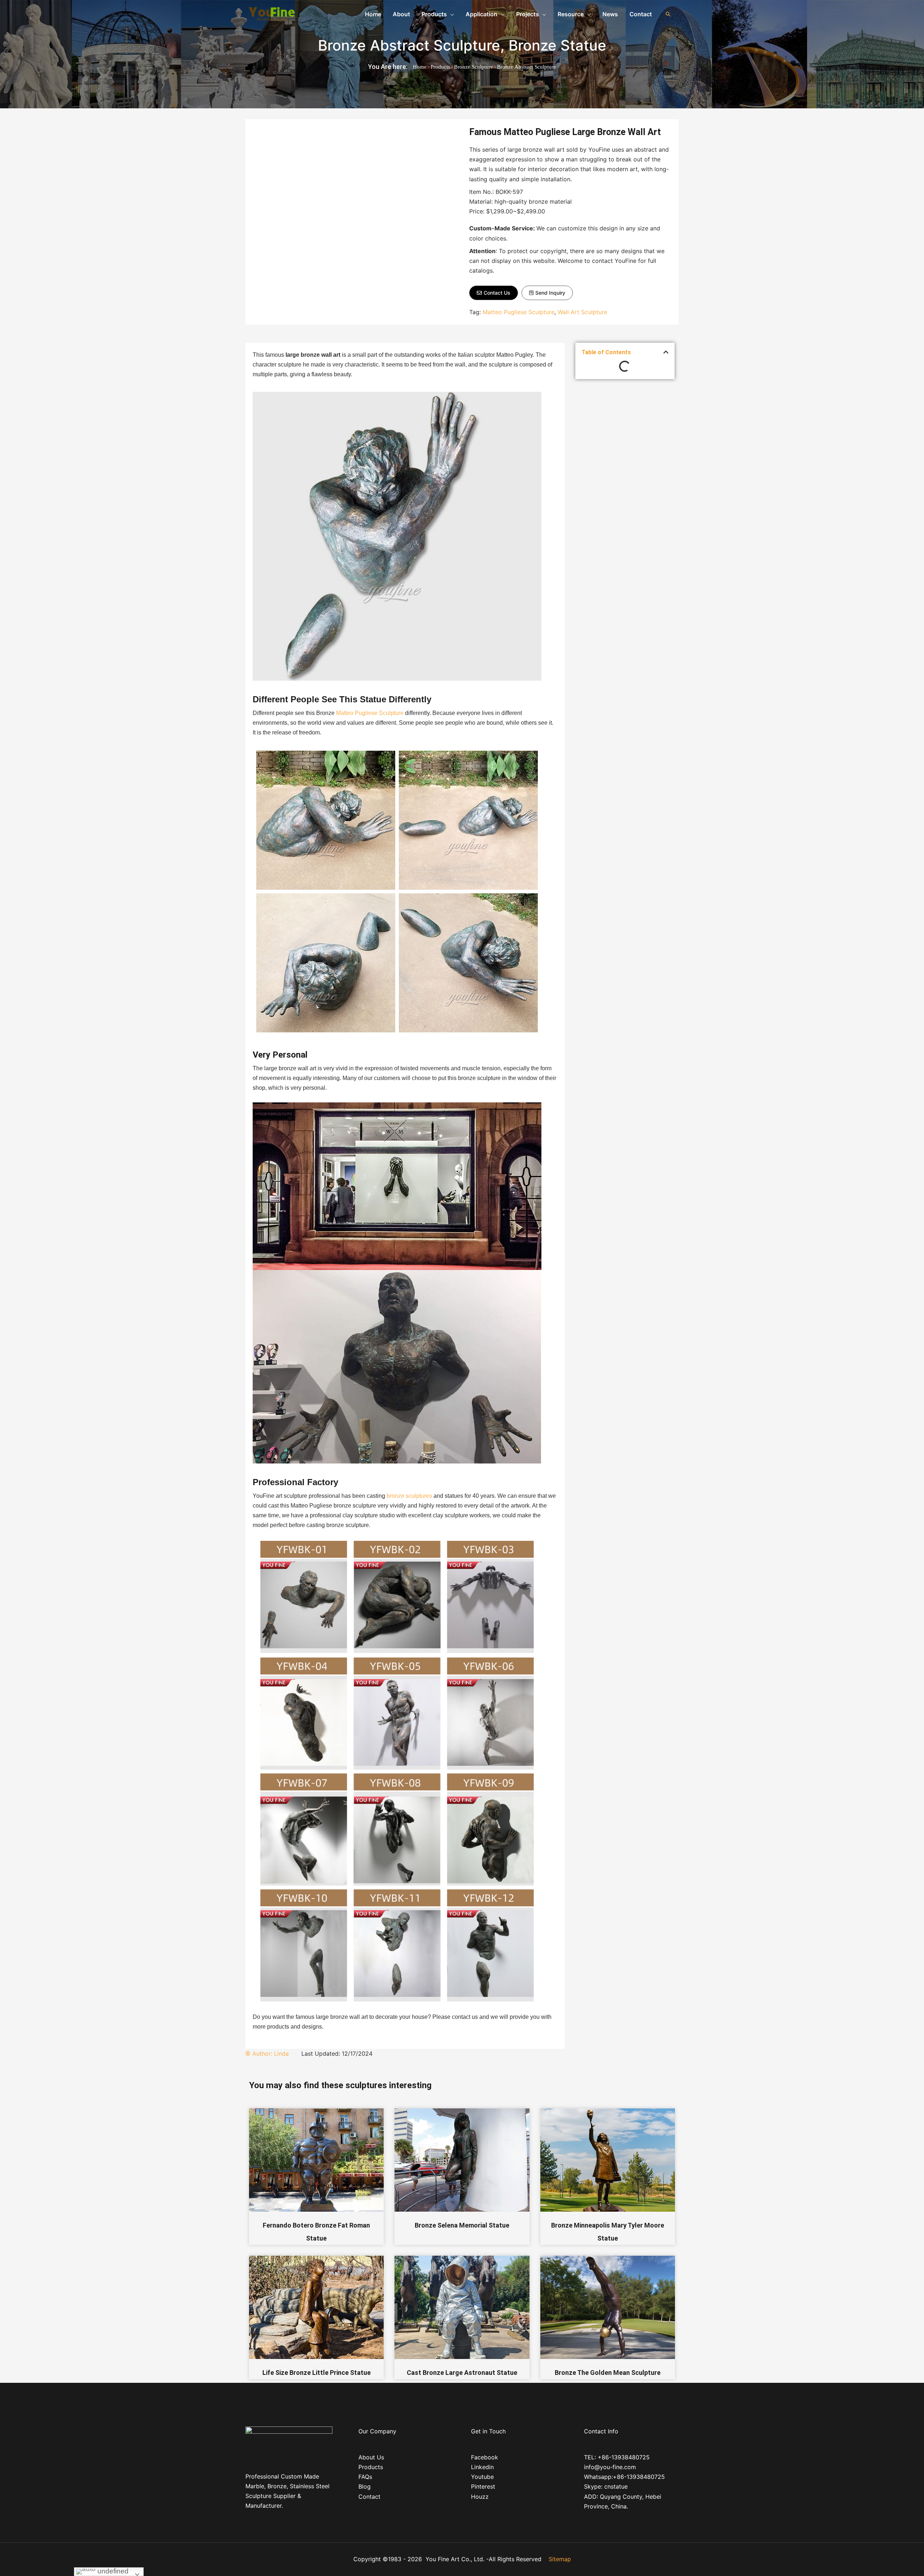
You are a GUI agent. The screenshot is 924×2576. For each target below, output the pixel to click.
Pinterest (483, 2486)
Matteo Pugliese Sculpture (518, 312)
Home (420, 67)
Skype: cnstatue (606, 2486)
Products (440, 67)
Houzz (480, 2497)
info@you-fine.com (610, 2467)
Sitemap (560, 2559)
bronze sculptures (409, 1496)
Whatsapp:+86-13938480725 (624, 2477)
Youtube (482, 2477)
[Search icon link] (668, 14)
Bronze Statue (557, 45)
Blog (365, 2486)
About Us (371, 2457)
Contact (369, 2497)
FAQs (365, 2477)
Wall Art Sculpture (582, 312)
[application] (450, 14)
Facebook (485, 2457)
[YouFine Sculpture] (271, 13)
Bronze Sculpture (474, 67)
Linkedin (482, 2467)
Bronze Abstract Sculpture (409, 45)
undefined (112, 2571)
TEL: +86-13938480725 (617, 2457)
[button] (494, 293)
